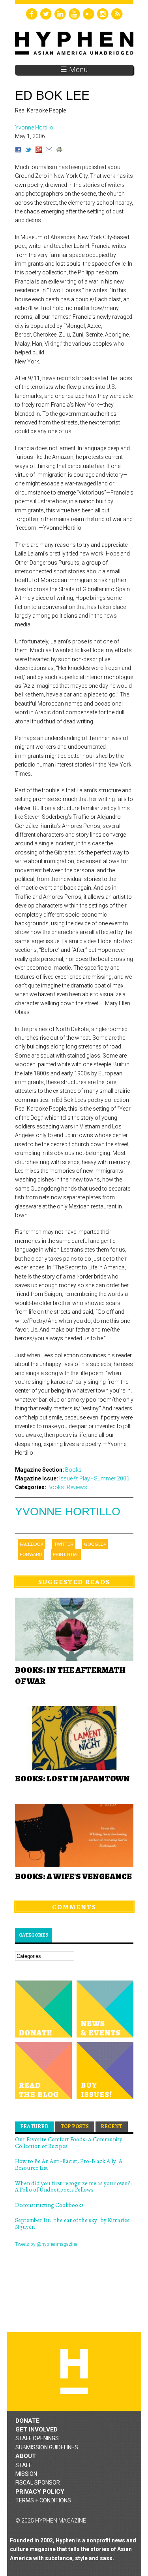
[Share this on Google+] (39, 151)
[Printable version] (59, 151)
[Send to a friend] (49, 151)
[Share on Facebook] (18, 151)
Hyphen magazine (74, 2371)
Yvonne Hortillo (68, 1512)
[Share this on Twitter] (28, 151)
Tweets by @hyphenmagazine (46, 2244)
